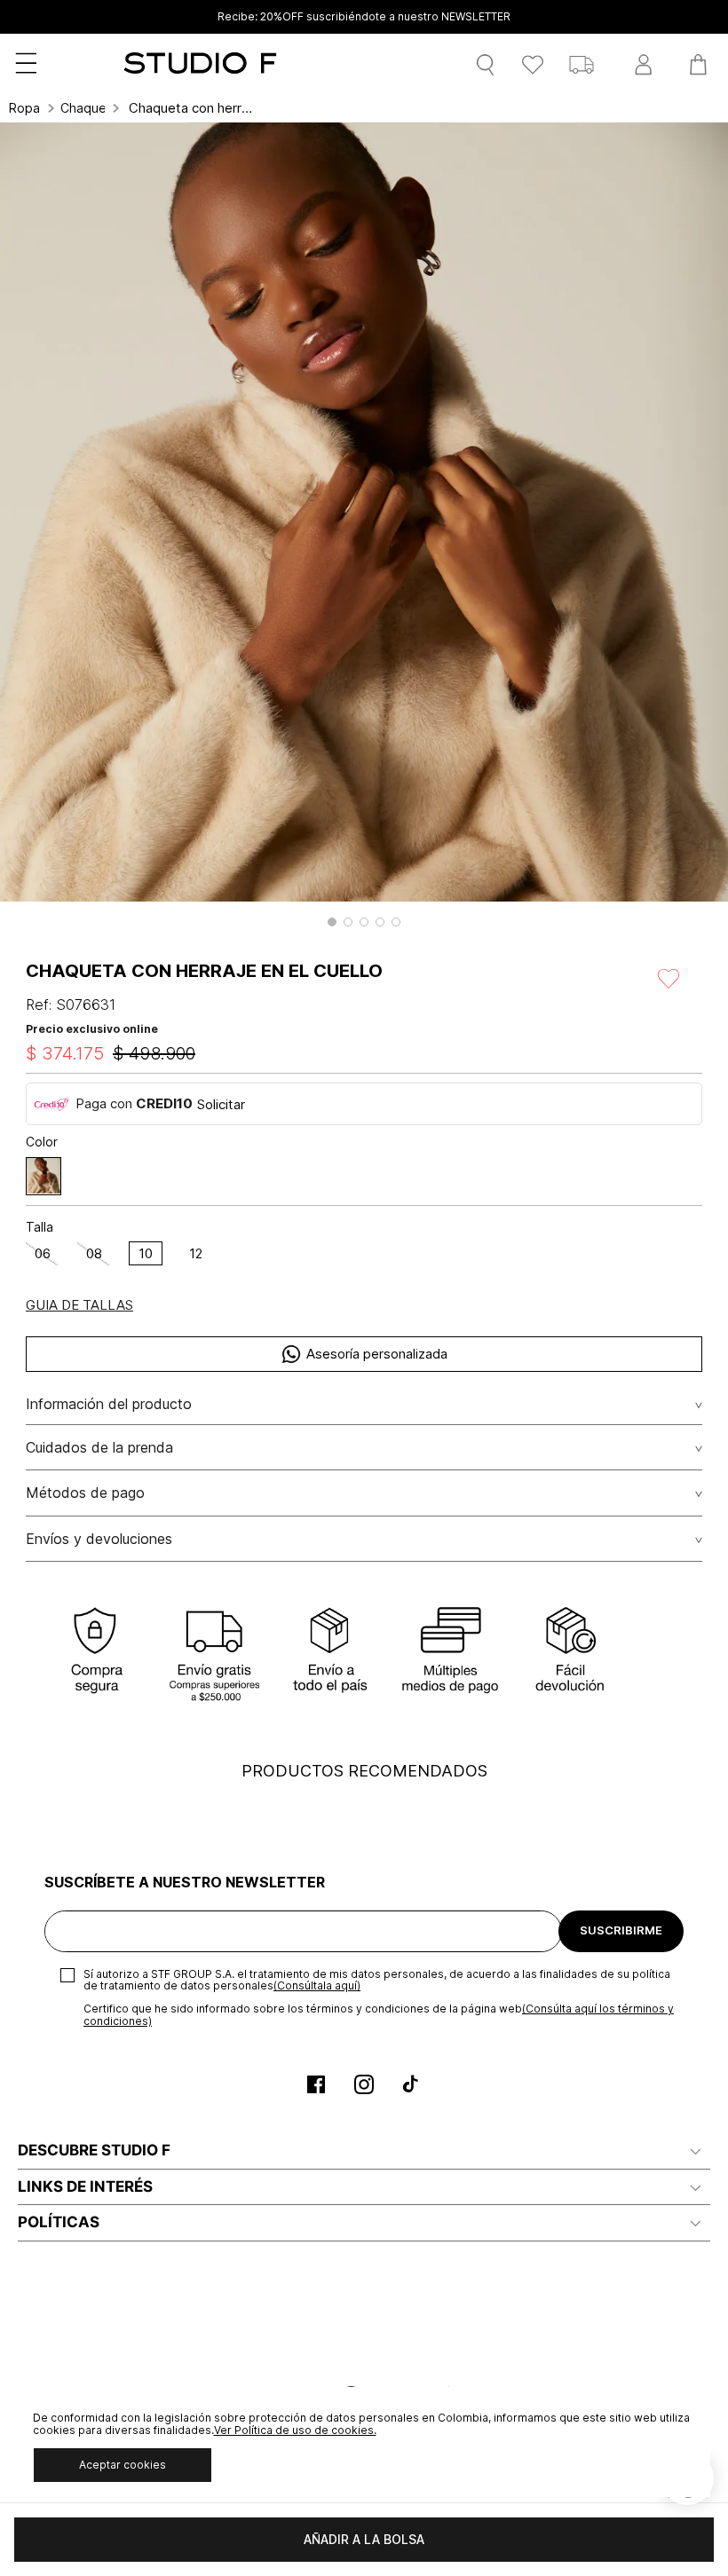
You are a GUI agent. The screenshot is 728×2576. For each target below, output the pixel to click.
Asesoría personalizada (377, 1354)
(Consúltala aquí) (317, 1985)
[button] (332, 922)
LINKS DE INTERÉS (85, 2186)
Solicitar (221, 1104)
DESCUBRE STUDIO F (94, 2150)
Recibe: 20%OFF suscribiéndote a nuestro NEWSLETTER (364, 17)
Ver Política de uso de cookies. (295, 2430)
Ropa (24, 108)
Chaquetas (83, 108)
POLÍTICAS (59, 2222)
